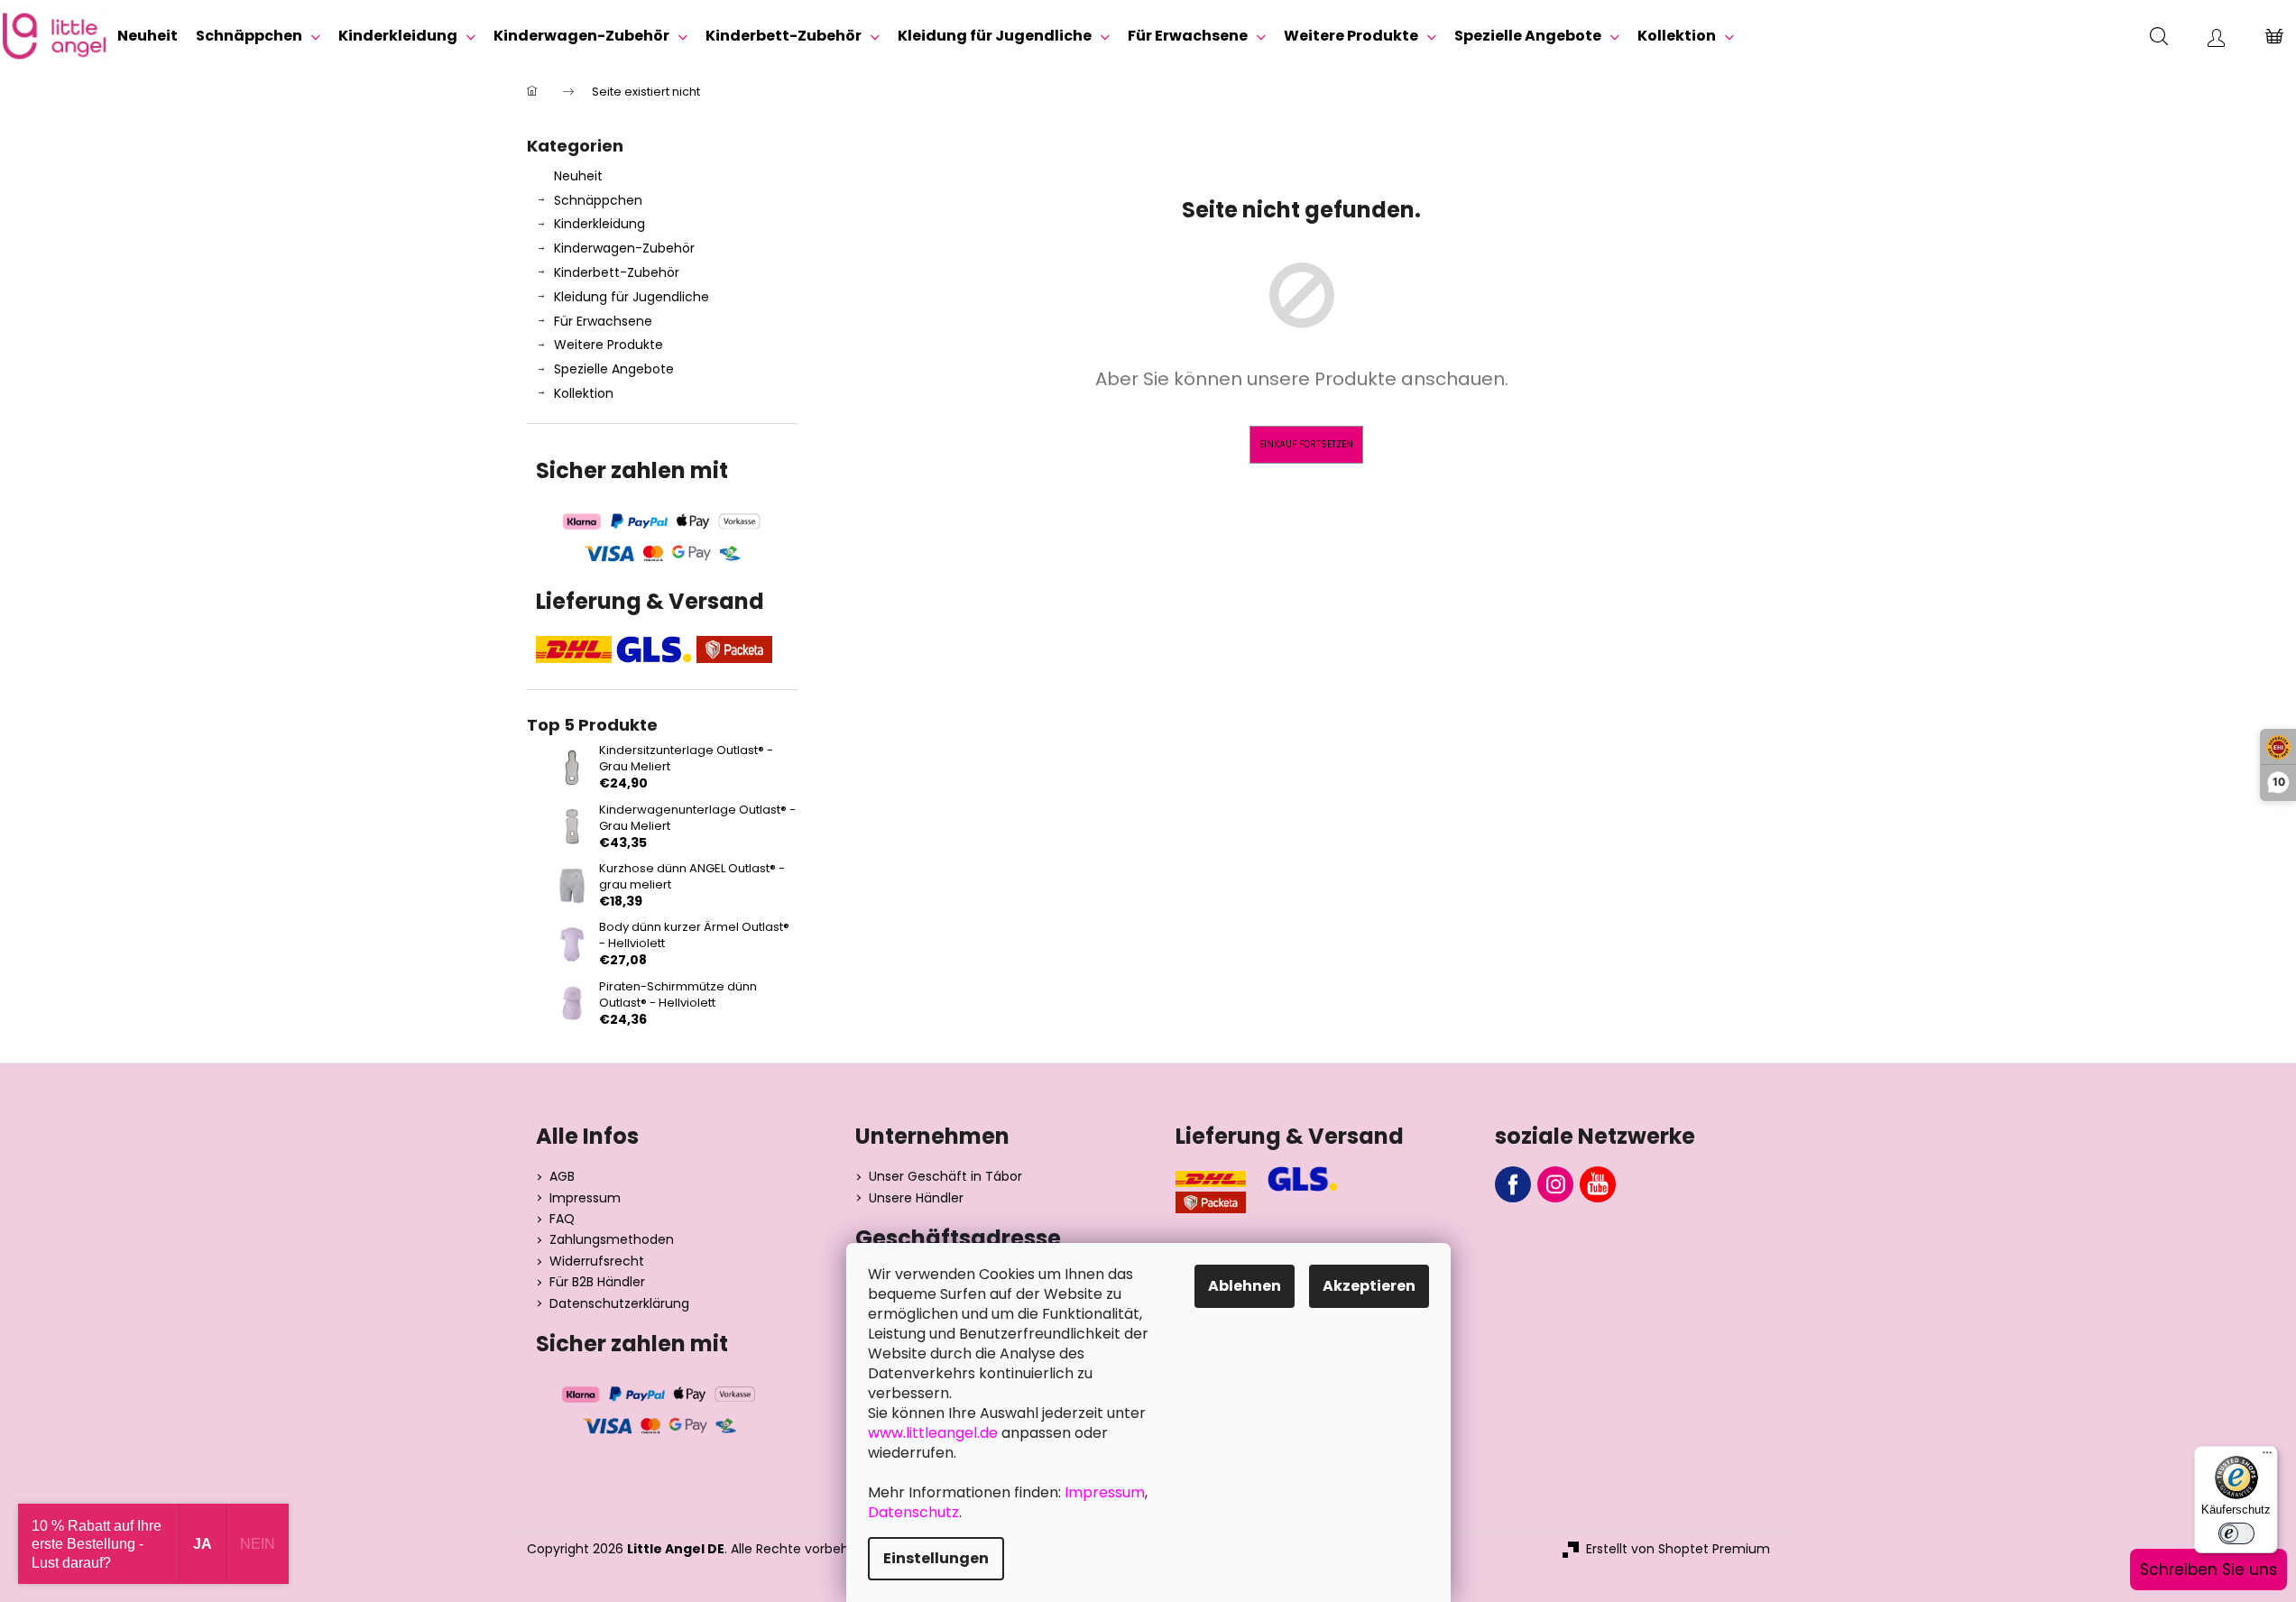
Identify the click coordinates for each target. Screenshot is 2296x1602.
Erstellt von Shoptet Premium (1678, 1549)
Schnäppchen (598, 200)
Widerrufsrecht (597, 1261)
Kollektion (584, 393)
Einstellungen (936, 1558)
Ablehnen (1245, 1286)
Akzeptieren (1369, 1286)
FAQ (562, 1219)
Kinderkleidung (599, 224)
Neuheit (578, 176)
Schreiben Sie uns (2208, 1570)
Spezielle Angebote (614, 369)
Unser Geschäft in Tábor (945, 1177)
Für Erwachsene (603, 321)
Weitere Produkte (609, 345)
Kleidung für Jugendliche (632, 297)
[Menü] (2267, 1457)
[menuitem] (148, 36)
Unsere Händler (916, 1198)
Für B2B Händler (597, 1282)
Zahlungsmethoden (612, 1240)
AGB (562, 1177)
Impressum (585, 1198)
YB (1598, 1184)
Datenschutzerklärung (619, 1304)
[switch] (2236, 1533)
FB (1513, 1184)
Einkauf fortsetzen (1306, 444)
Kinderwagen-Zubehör (624, 248)
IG (1555, 1184)
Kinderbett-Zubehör (617, 272)
